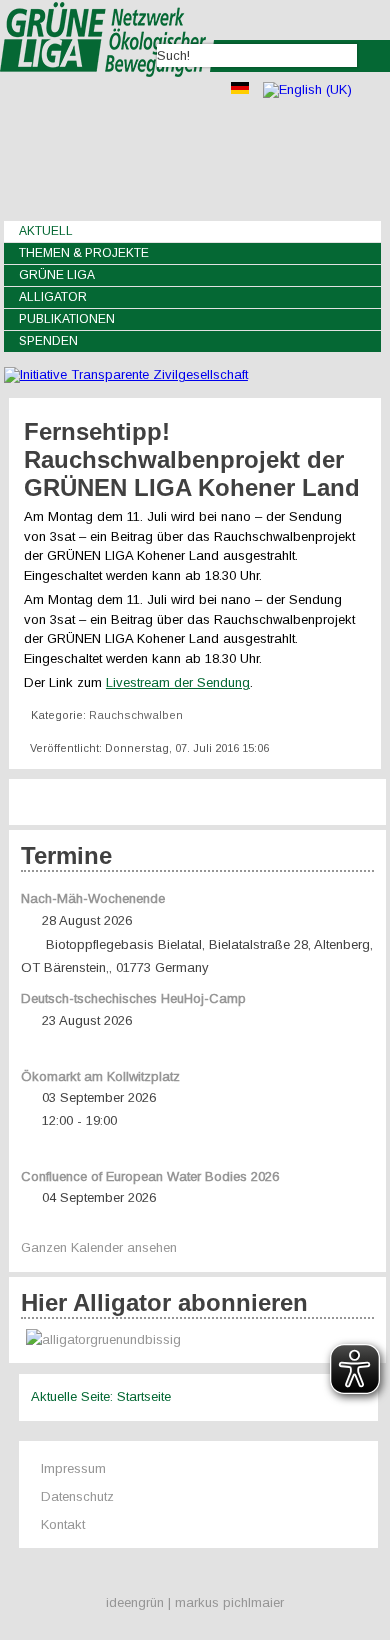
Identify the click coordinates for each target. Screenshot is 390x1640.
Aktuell (46, 231)
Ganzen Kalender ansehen (99, 1247)
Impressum (73, 1468)
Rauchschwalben (136, 715)
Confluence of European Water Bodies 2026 (150, 1176)
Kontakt (63, 1524)
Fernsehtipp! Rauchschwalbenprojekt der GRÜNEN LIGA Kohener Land (192, 459)
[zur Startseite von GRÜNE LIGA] (107, 90)
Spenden (48, 341)
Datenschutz (77, 1496)
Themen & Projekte (84, 253)
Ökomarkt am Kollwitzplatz (100, 1076)
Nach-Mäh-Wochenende (93, 898)
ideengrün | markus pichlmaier (195, 1602)
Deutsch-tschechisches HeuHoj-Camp (133, 998)
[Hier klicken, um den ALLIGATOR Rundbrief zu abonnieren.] (197, 1340)
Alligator (53, 297)
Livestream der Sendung (178, 682)
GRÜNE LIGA (57, 275)
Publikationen (67, 319)
